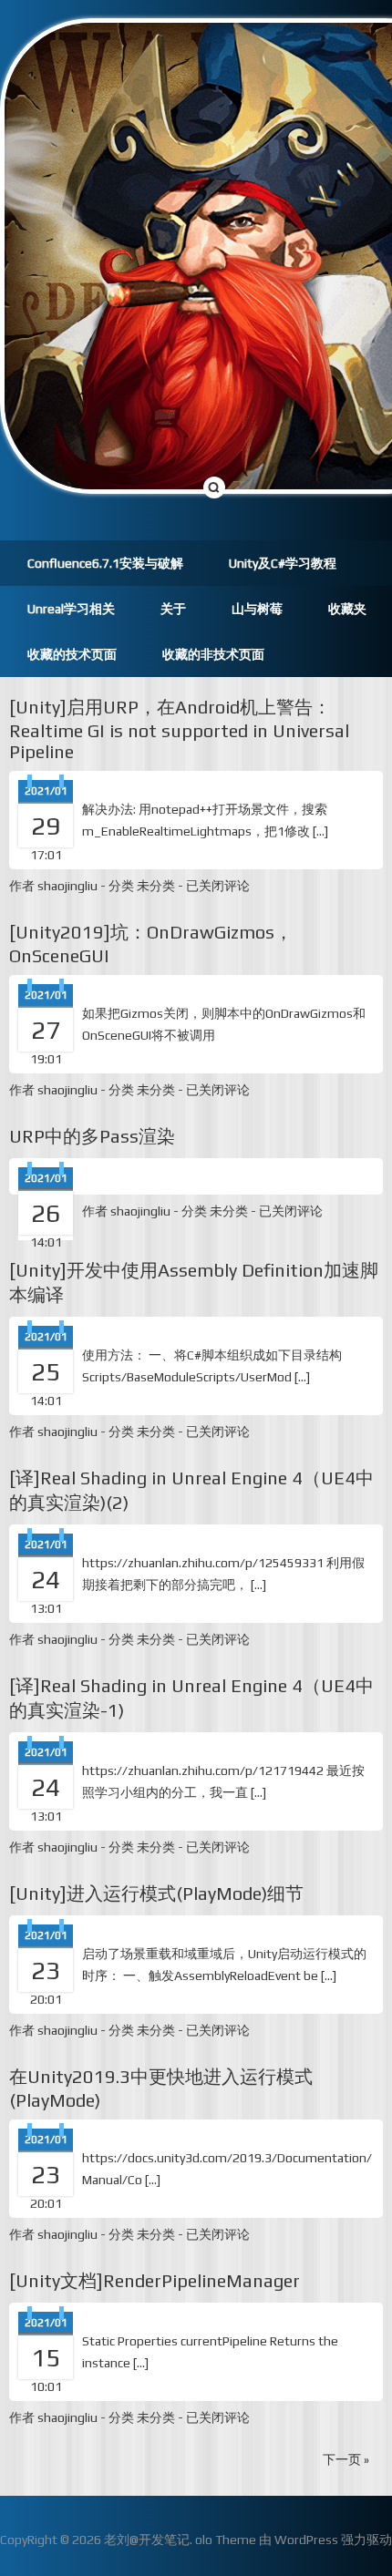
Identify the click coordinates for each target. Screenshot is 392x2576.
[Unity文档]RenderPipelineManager (155, 2280)
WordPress (306, 2540)
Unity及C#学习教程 (283, 563)
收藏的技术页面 (72, 654)
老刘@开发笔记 (147, 2540)
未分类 (156, 886)
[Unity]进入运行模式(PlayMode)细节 (156, 1893)
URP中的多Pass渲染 (92, 1136)
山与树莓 (257, 609)
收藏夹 (347, 609)
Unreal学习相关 (71, 609)
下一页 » (346, 2459)
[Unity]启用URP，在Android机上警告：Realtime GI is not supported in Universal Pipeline (179, 729)
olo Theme (226, 2540)
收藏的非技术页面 (213, 654)
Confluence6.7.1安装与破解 (105, 563)
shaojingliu (67, 886)
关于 (173, 609)
